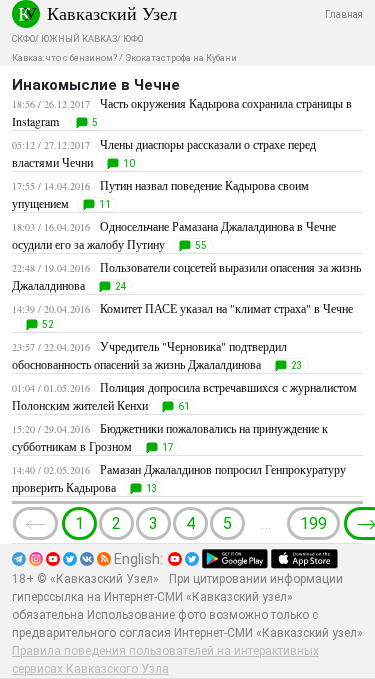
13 (152, 488)
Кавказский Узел (112, 13)
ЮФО (133, 39)
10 (129, 163)
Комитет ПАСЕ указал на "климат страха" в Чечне (226, 308)
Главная (344, 14)
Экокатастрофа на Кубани (181, 58)
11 (105, 204)
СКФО (23, 39)
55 (201, 245)
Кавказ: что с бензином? (64, 58)
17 (168, 447)
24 (121, 286)
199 (313, 523)
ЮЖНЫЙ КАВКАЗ (79, 39)
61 (184, 406)
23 (297, 365)
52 (48, 324)
